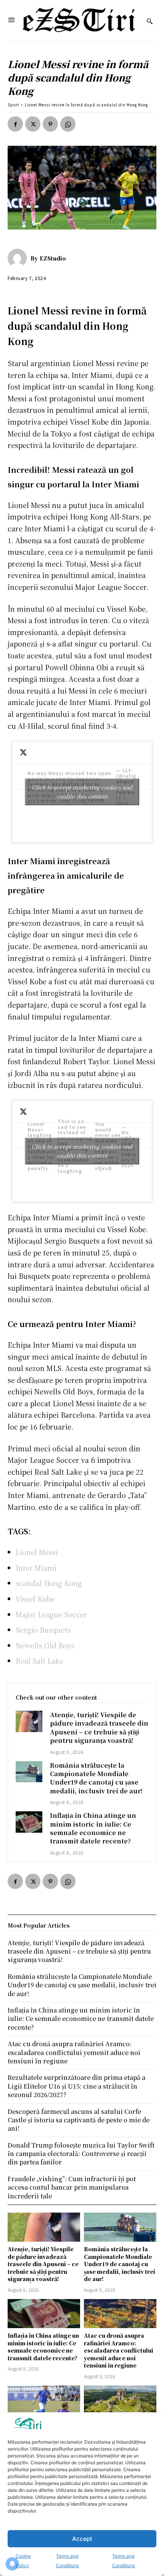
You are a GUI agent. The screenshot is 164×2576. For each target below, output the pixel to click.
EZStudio (53, 258)
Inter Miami (36, 1568)
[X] (33, 124)
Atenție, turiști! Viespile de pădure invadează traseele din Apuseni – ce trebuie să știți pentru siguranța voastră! (99, 1728)
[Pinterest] (50, 124)
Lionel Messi (37, 1552)
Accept (82, 2539)
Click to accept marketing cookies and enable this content (82, 792)
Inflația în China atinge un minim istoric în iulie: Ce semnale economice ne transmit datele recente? (93, 1828)
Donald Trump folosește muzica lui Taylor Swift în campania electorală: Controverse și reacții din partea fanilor (81, 2154)
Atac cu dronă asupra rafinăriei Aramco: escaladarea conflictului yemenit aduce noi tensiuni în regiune (119, 2350)
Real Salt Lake (39, 1661)
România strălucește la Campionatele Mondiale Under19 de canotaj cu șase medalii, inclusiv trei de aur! (96, 1778)
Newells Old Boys (45, 1645)
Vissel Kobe (35, 1599)
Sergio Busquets (43, 1630)
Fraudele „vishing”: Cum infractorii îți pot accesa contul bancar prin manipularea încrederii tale (72, 2187)
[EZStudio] (19, 258)
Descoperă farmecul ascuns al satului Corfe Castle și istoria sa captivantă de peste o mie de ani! (79, 2120)
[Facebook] (15, 124)
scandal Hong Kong (49, 1583)
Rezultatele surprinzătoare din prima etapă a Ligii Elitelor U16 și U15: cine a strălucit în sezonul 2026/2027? (76, 2086)
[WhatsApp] (68, 124)
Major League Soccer (51, 1614)
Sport (14, 105)
